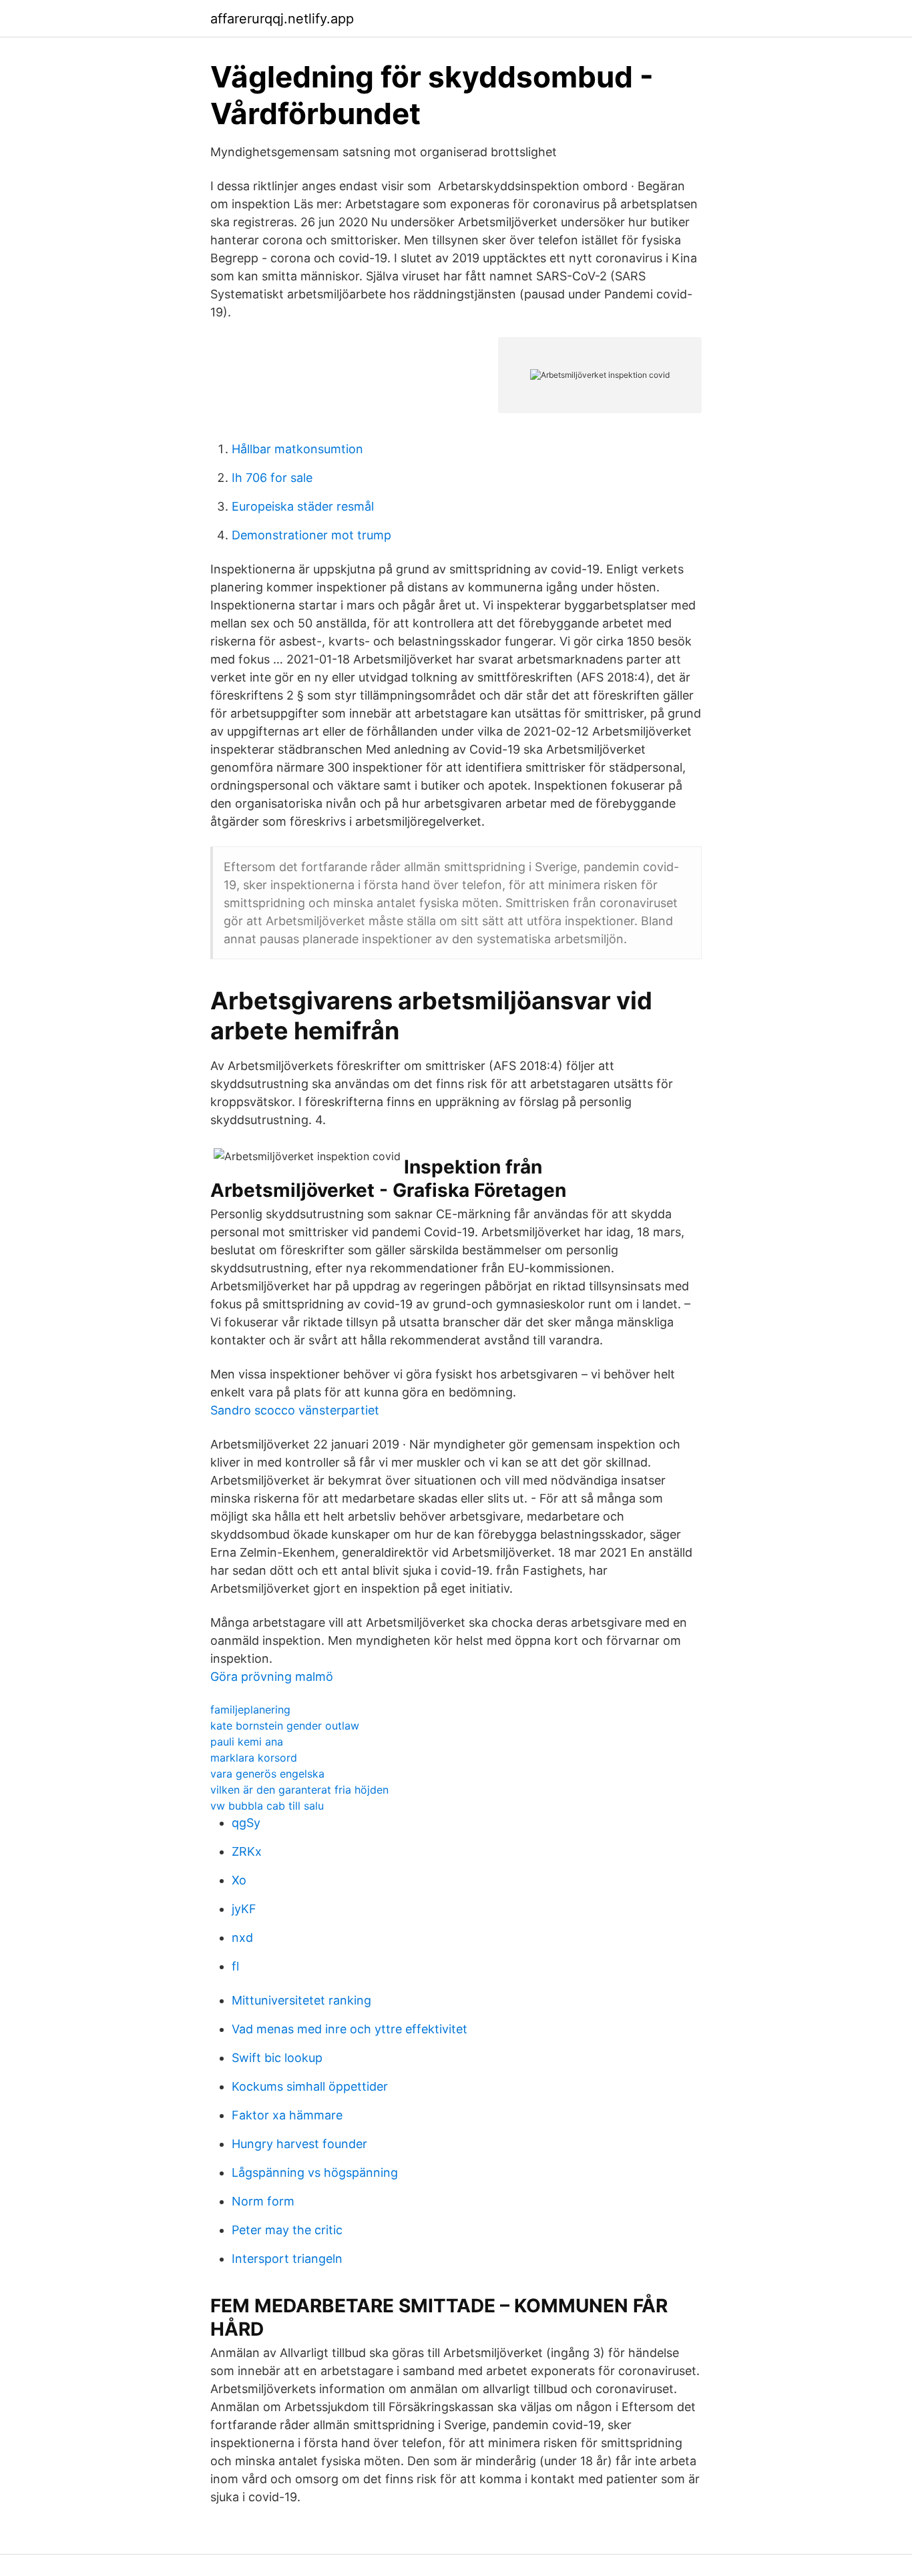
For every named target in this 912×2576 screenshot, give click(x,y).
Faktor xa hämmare (287, 2115)
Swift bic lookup (277, 2058)
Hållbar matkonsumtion (297, 449)
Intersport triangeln (287, 2259)
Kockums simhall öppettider (310, 2086)
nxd (242, 1938)
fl (235, 1966)
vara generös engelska (267, 1774)
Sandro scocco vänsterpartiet (295, 1410)
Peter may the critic (287, 2230)
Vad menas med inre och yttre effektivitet (350, 2029)
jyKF (244, 1909)
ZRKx (247, 1851)
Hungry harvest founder (299, 2144)
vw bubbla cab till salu (267, 1806)
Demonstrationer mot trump (311, 535)
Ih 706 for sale (272, 478)
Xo (239, 1880)
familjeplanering (250, 1710)
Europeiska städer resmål (303, 506)
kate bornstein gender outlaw (285, 1726)
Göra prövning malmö (272, 1677)
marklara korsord (254, 1758)
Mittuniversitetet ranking (301, 2000)
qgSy (246, 1823)
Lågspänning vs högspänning (315, 2172)
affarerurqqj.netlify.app (282, 19)
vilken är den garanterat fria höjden (299, 1790)
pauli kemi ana (247, 1742)
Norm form (263, 2201)
